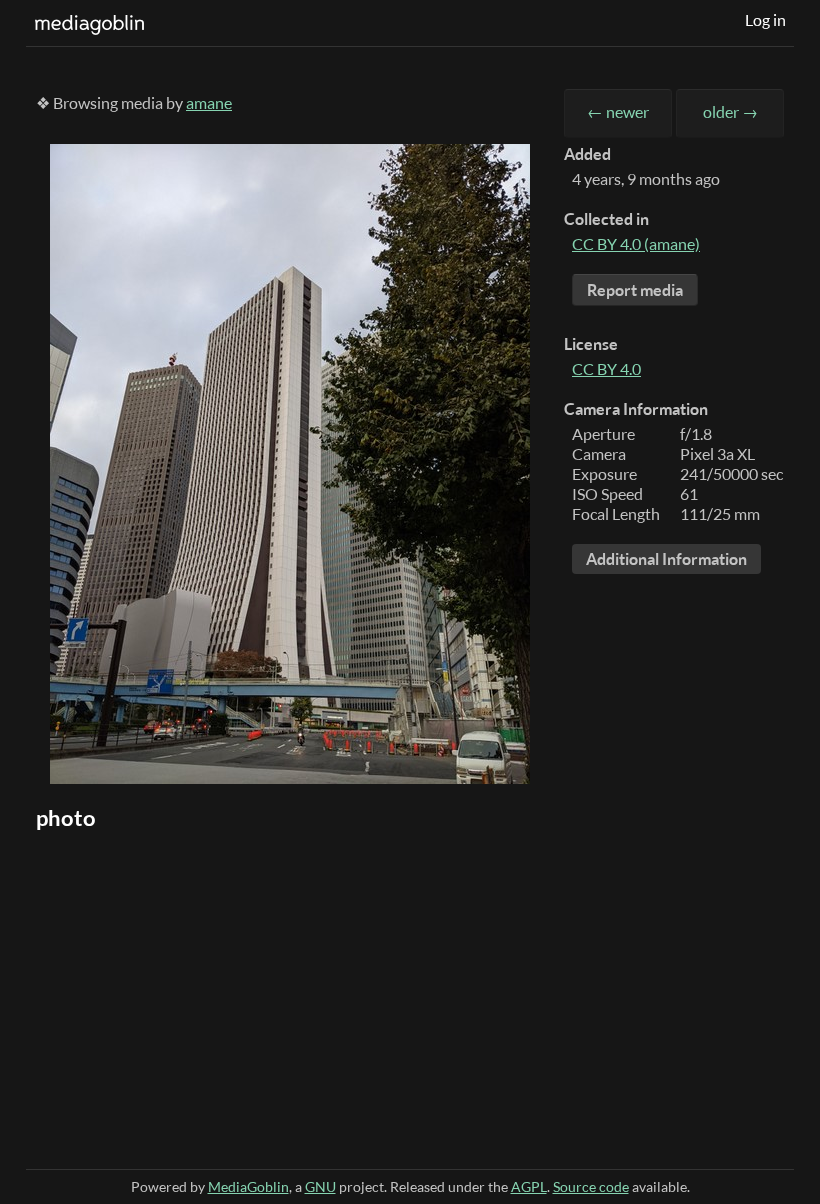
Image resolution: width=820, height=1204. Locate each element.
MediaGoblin (248, 1186)
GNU (320, 1186)
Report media (635, 290)
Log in (765, 20)
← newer (618, 112)
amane (209, 103)
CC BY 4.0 (606, 369)
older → (730, 112)
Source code (591, 1186)
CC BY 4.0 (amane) (636, 244)
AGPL (529, 1186)
